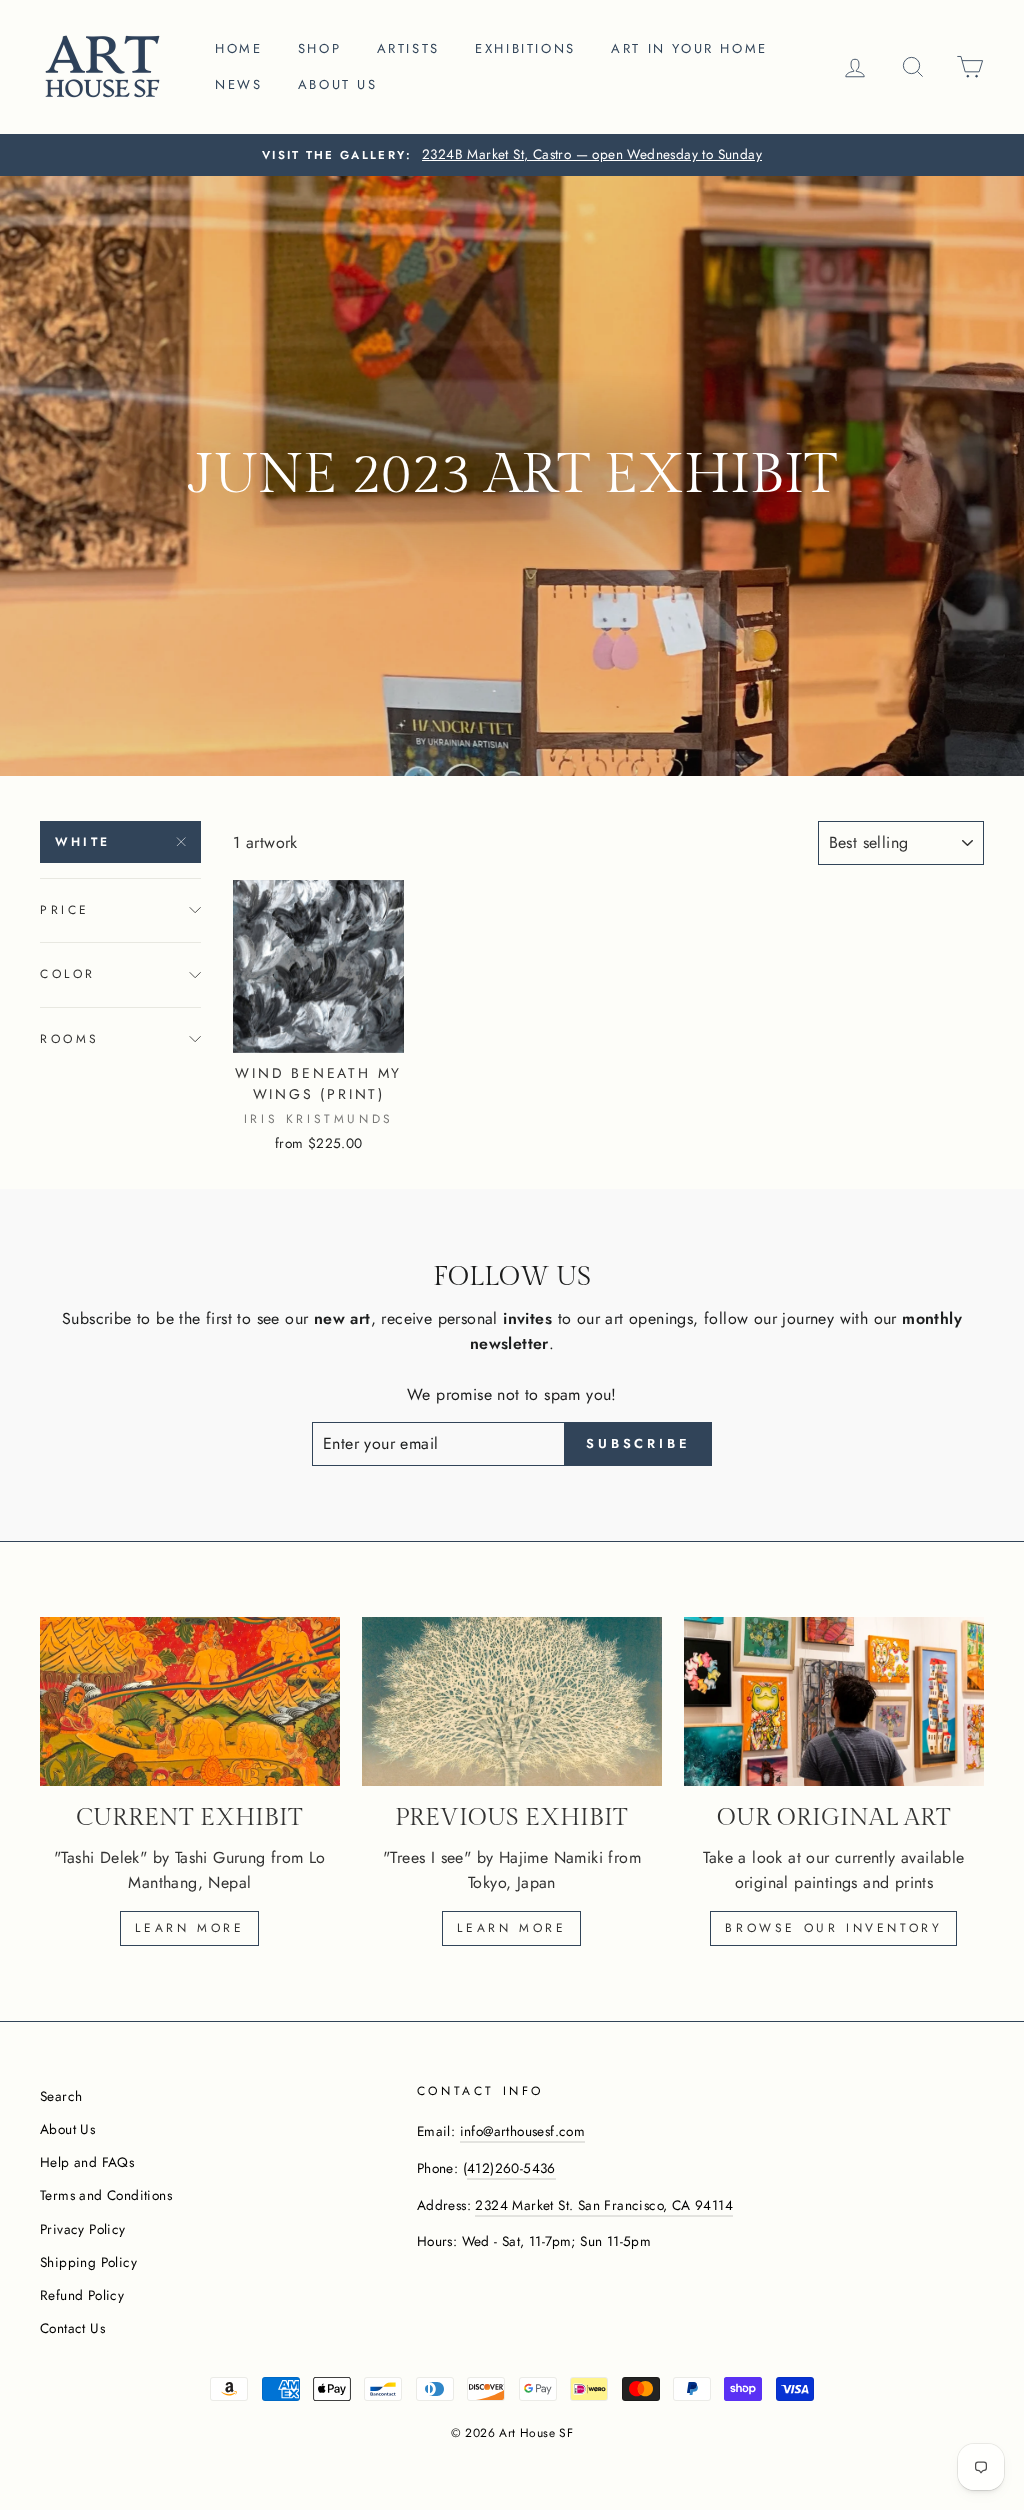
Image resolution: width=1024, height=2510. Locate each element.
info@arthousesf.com (523, 2131)
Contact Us (72, 2328)
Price (65, 910)
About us (338, 84)
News (238, 84)
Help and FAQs (87, 2162)
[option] (512, 155)
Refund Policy (82, 2295)
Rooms (70, 1039)
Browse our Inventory (833, 1928)
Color (68, 974)
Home (238, 48)
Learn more (189, 1928)
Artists (408, 48)
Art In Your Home (689, 48)
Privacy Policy (83, 2229)
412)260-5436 (511, 2168)
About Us (67, 2129)
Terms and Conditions (106, 2195)
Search (61, 2096)
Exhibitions (525, 48)
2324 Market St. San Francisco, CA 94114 (604, 2205)
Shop (319, 48)
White (83, 842)
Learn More (511, 1928)
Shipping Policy (88, 2262)
